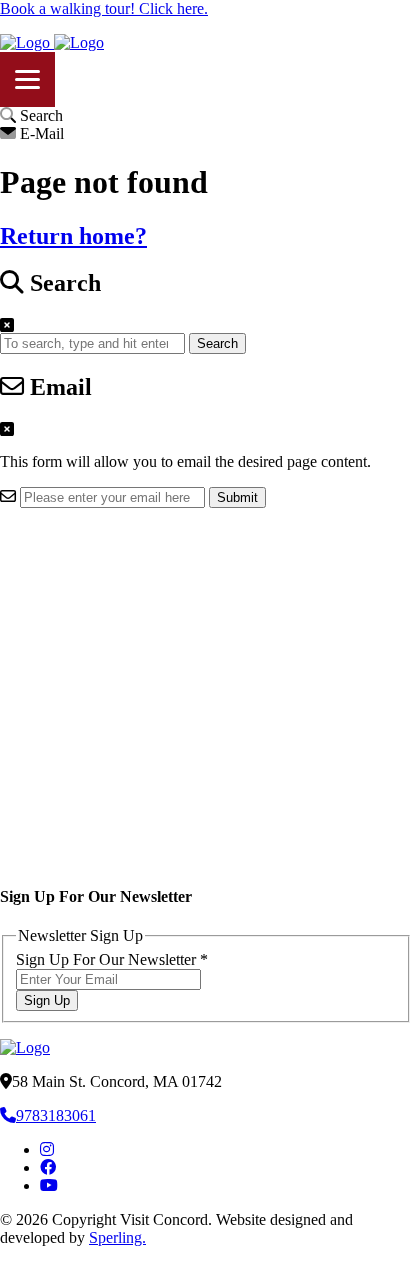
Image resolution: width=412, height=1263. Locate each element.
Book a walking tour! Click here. (104, 8)
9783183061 (56, 1115)
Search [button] (217, 343)
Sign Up (47, 1000)
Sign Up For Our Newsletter (112, 959)
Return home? (73, 236)
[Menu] (27, 79)
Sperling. (117, 1237)
